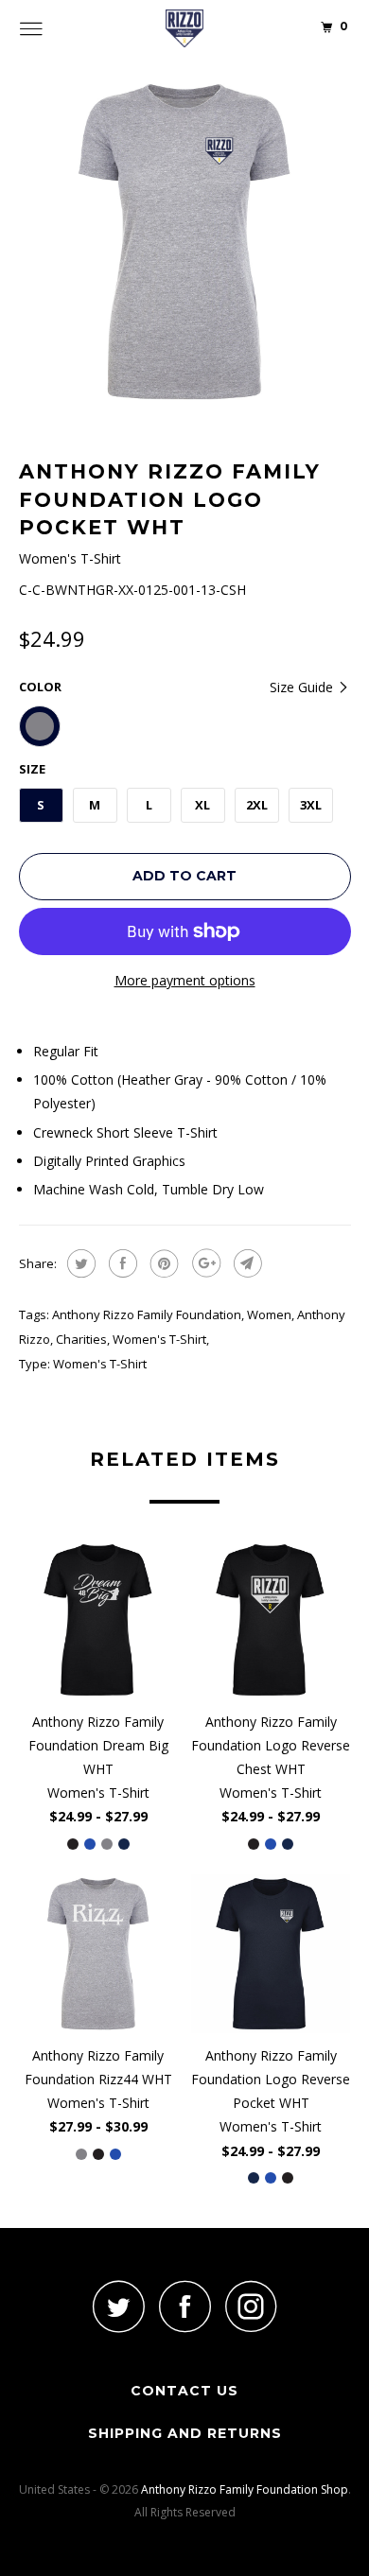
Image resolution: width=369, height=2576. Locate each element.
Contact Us (184, 2391)
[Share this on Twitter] (79, 1263)
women (269, 1314)
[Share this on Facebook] (121, 1263)
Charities (81, 1339)
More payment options (185, 980)
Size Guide (303, 687)
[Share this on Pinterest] (162, 1263)
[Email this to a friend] (246, 1263)
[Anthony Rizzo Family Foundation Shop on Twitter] (118, 2306)
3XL (311, 805)
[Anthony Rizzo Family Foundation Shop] (185, 28)
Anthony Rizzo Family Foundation (147, 1314)
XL (202, 805)
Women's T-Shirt (159, 1339)
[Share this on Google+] (204, 1263)
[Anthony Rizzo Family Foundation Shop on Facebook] (184, 2306)
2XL (257, 805)
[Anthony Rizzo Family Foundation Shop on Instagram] (251, 2306)
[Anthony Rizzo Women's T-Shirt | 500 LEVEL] (185, 242)
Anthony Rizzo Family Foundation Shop (245, 2489)
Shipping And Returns (185, 2433)
